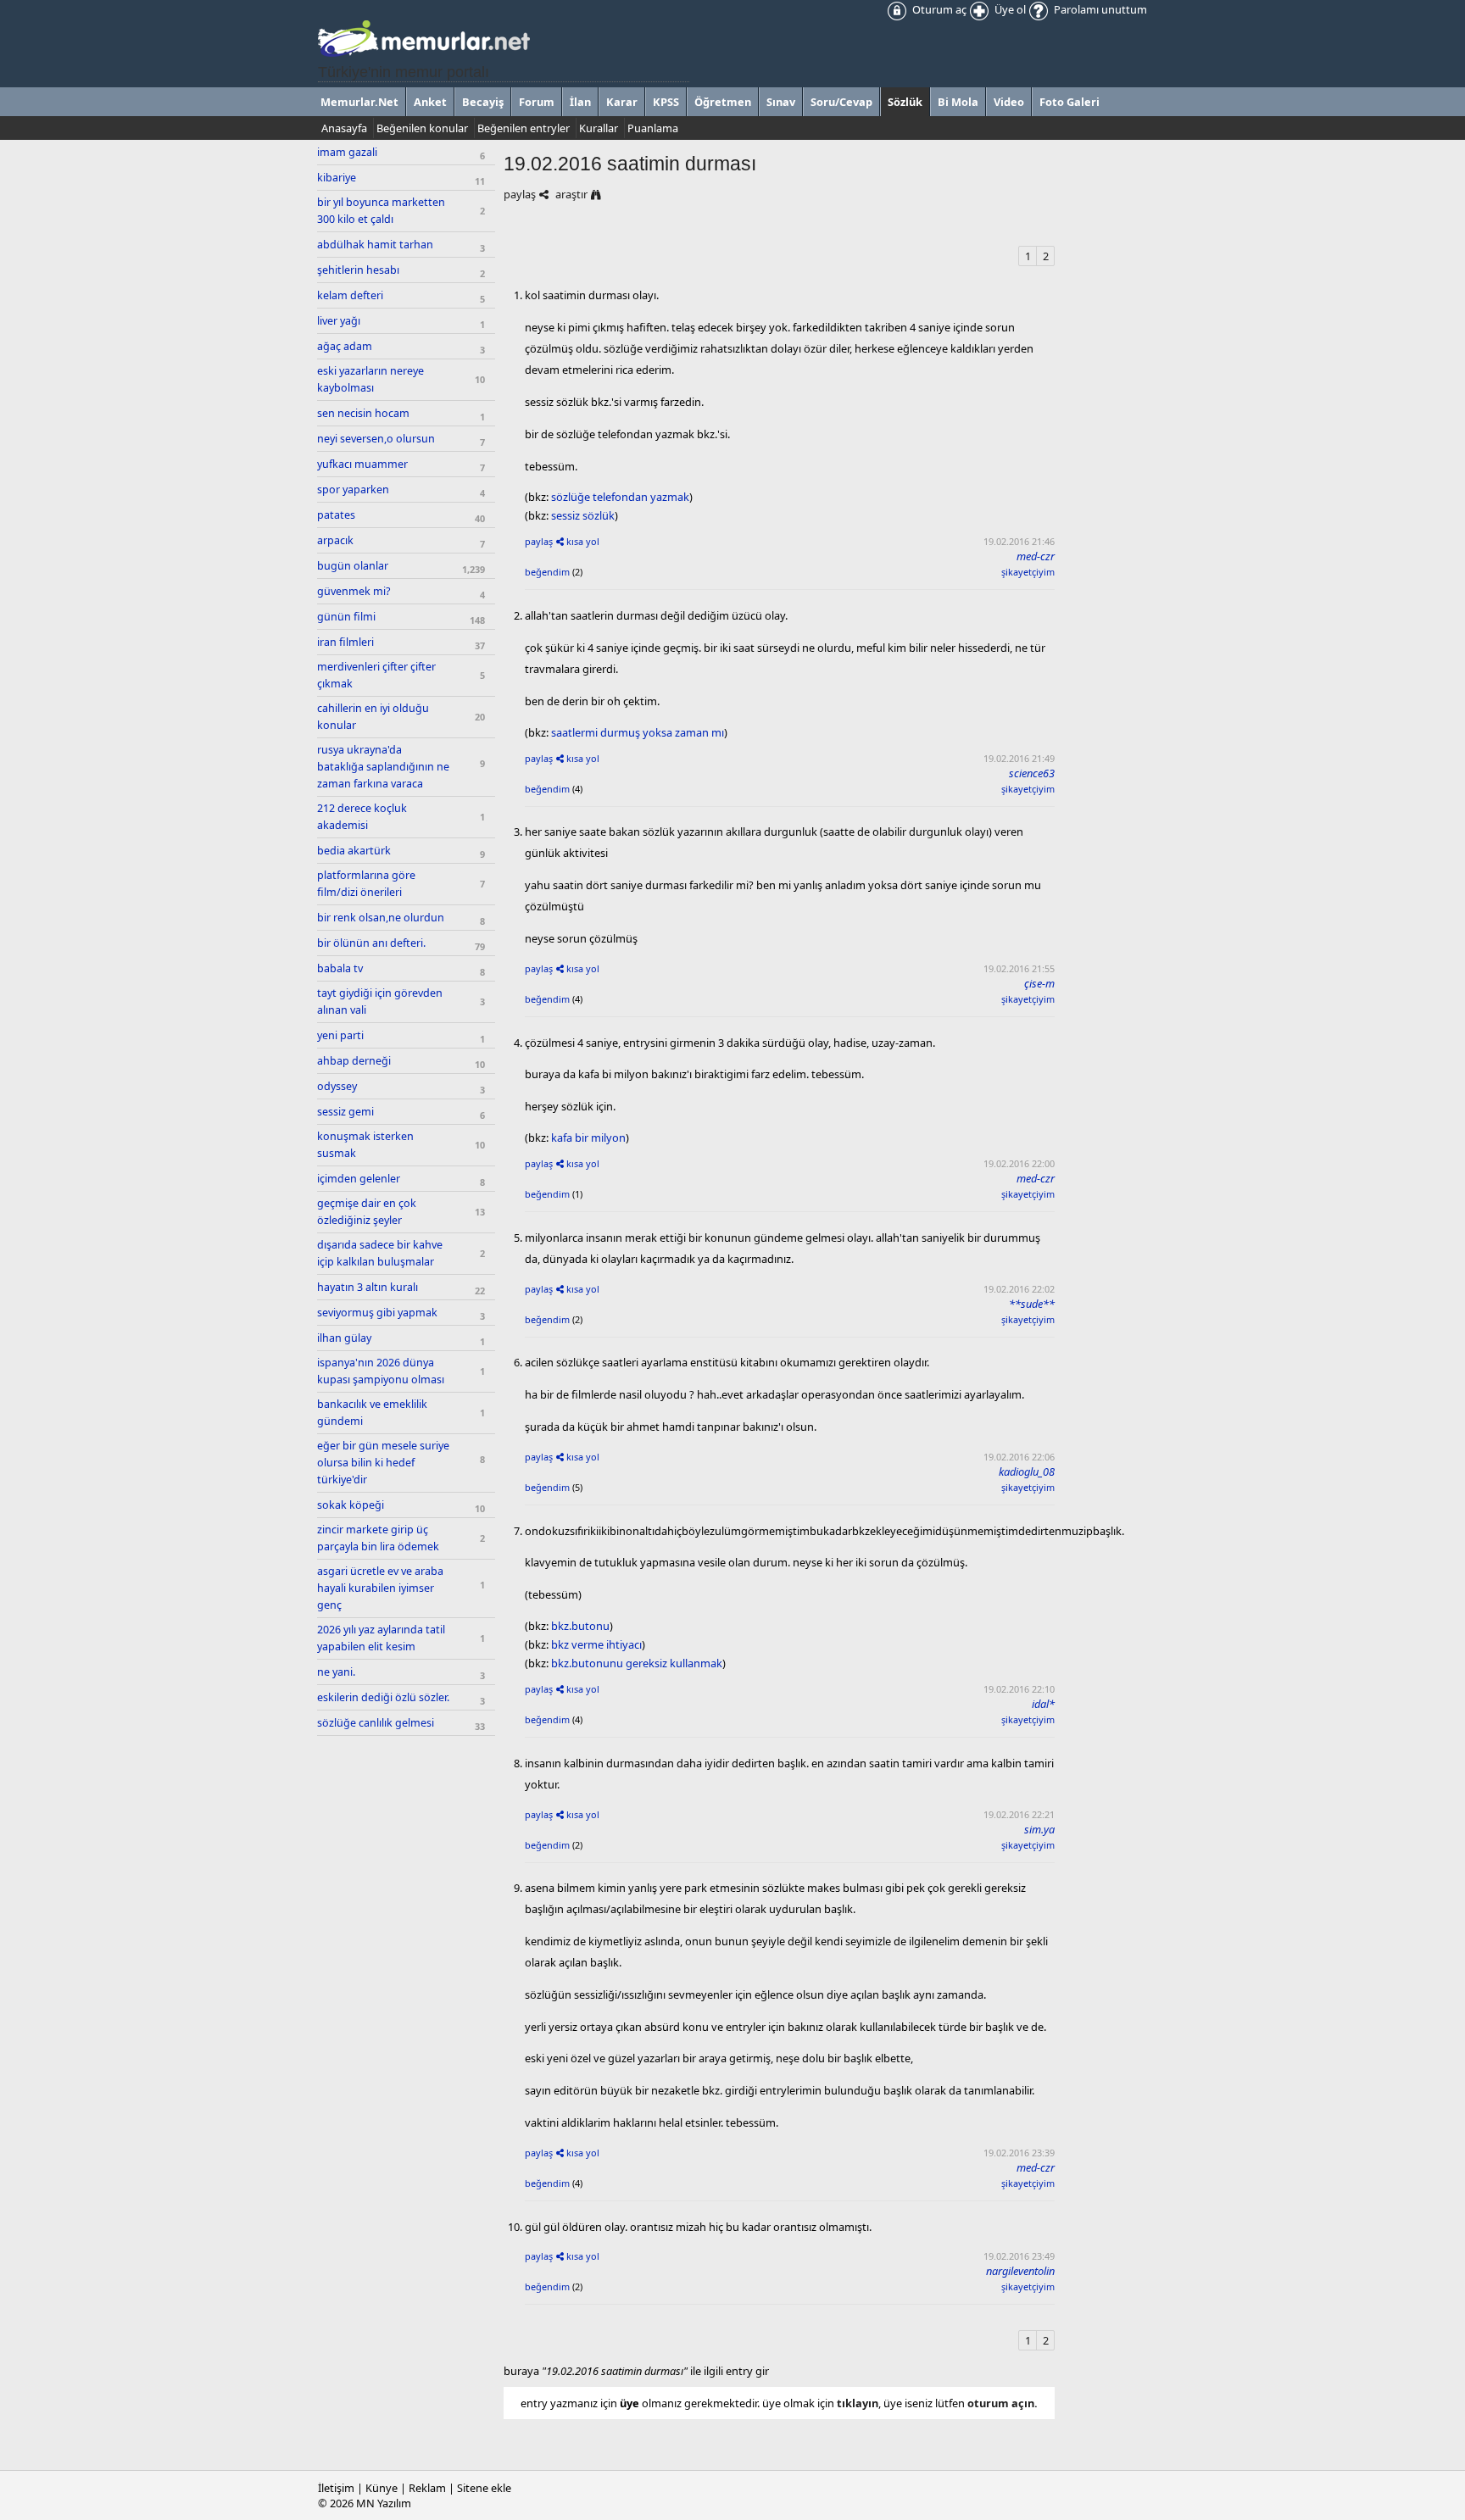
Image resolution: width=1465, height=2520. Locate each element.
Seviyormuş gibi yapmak (377, 1313)
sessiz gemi (345, 1112)
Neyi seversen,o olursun (376, 439)
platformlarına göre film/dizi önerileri (366, 884)
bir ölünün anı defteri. (371, 943)
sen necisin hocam (363, 413)
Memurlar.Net (359, 102)
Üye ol (1009, 9)
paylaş (520, 194)
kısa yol (583, 541)
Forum (537, 102)
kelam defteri (350, 295)
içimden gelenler (359, 1179)
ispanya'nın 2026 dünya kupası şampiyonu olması (381, 1371)
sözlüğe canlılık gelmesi (376, 1723)
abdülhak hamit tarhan (375, 245)
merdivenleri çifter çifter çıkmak (376, 675)
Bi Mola (958, 102)
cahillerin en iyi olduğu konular (373, 717)
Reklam (427, 2488)
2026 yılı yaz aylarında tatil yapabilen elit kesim (381, 1638)
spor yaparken (353, 490)
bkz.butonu (580, 1626)
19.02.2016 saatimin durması (630, 164)
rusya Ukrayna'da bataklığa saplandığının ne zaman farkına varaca (383, 767)
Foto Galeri (1070, 102)
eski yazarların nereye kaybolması (370, 379)
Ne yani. (336, 1672)
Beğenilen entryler (524, 128)
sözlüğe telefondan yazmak (620, 497)
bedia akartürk (354, 851)
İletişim (336, 2488)
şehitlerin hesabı (358, 270)
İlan (580, 102)
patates (336, 515)
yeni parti (340, 1035)
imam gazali (347, 152)
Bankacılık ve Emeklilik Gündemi (372, 1413)
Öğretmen (723, 102)
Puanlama (653, 128)
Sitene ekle (484, 2488)
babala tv (340, 968)
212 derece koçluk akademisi (362, 817)
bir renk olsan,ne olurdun (381, 918)
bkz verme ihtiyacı (596, 1644)
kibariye (337, 178)
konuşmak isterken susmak (365, 1145)
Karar (622, 102)
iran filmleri (345, 642)
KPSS (666, 102)
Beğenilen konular (422, 128)
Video (1009, 102)
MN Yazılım (384, 2503)
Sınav (781, 102)
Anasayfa (344, 128)
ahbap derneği (354, 1061)
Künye (382, 2488)
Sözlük (905, 102)
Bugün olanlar (353, 566)
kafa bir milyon (588, 1138)
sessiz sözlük (583, 515)
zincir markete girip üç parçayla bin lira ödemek (378, 1538)
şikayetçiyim (1028, 572)
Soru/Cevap (841, 102)
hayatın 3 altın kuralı (368, 1287)
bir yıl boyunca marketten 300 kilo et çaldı (381, 211)
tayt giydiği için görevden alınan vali (380, 1001)
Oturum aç (938, 9)
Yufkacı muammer (362, 464)
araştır (571, 194)
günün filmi (346, 617)
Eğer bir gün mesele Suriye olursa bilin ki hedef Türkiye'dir (383, 1463)
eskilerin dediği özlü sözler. (383, 1697)
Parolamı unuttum (1099, 9)
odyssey (337, 1086)
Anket (430, 102)
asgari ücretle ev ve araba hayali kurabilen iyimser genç (380, 1588)
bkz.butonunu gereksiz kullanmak (637, 1663)
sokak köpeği (351, 1505)
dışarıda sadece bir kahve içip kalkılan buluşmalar (380, 1253)
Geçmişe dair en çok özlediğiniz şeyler (367, 1212)
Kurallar (599, 128)
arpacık (335, 540)
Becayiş (483, 102)
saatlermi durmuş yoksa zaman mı (638, 732)
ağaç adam (345, 346)
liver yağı (339, 321)
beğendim (547, 572)
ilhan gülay (344, 1338)
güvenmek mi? (354, 591)
